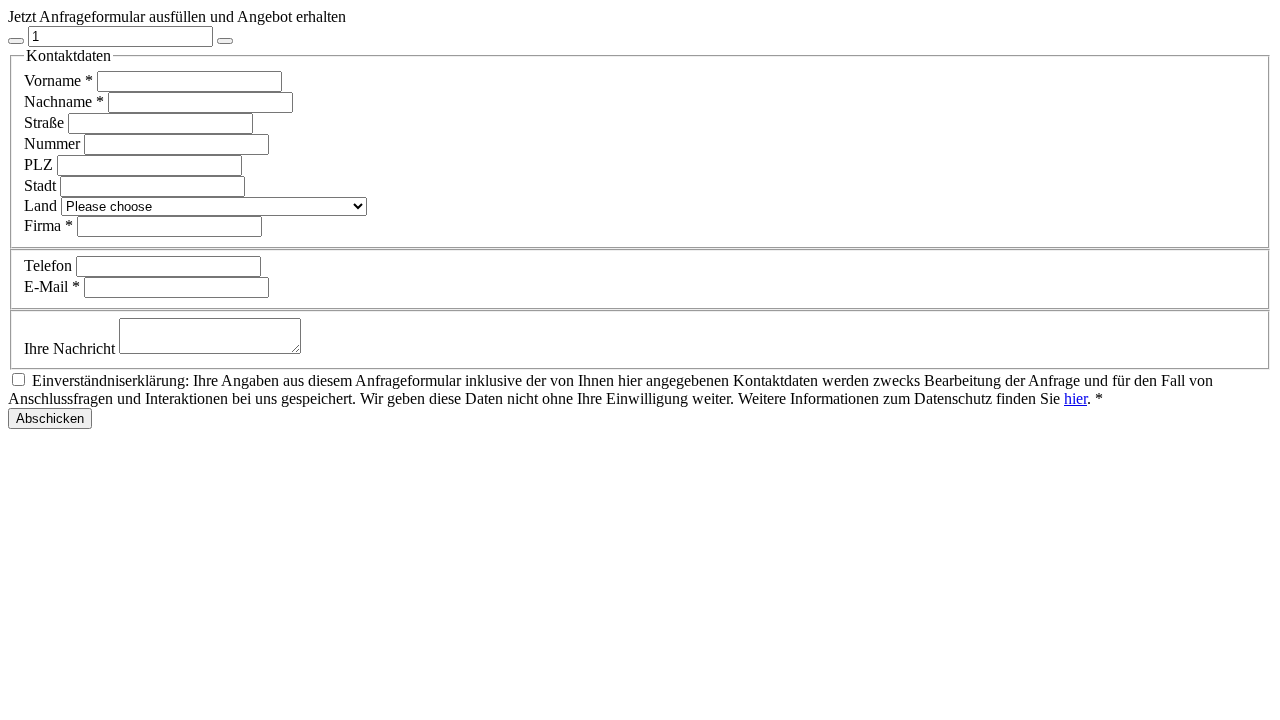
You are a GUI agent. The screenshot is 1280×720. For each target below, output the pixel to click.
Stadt (42, 185)
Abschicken (50, 418)
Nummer (54, 143)
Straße (46, 122)
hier (1075, 398)
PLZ (40, 164)
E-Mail (52, 286)
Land (42, 205)
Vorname (58, 80)
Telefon (50, 265)
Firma (48, 225)
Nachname (64, 101)
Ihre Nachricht (71, 348)
